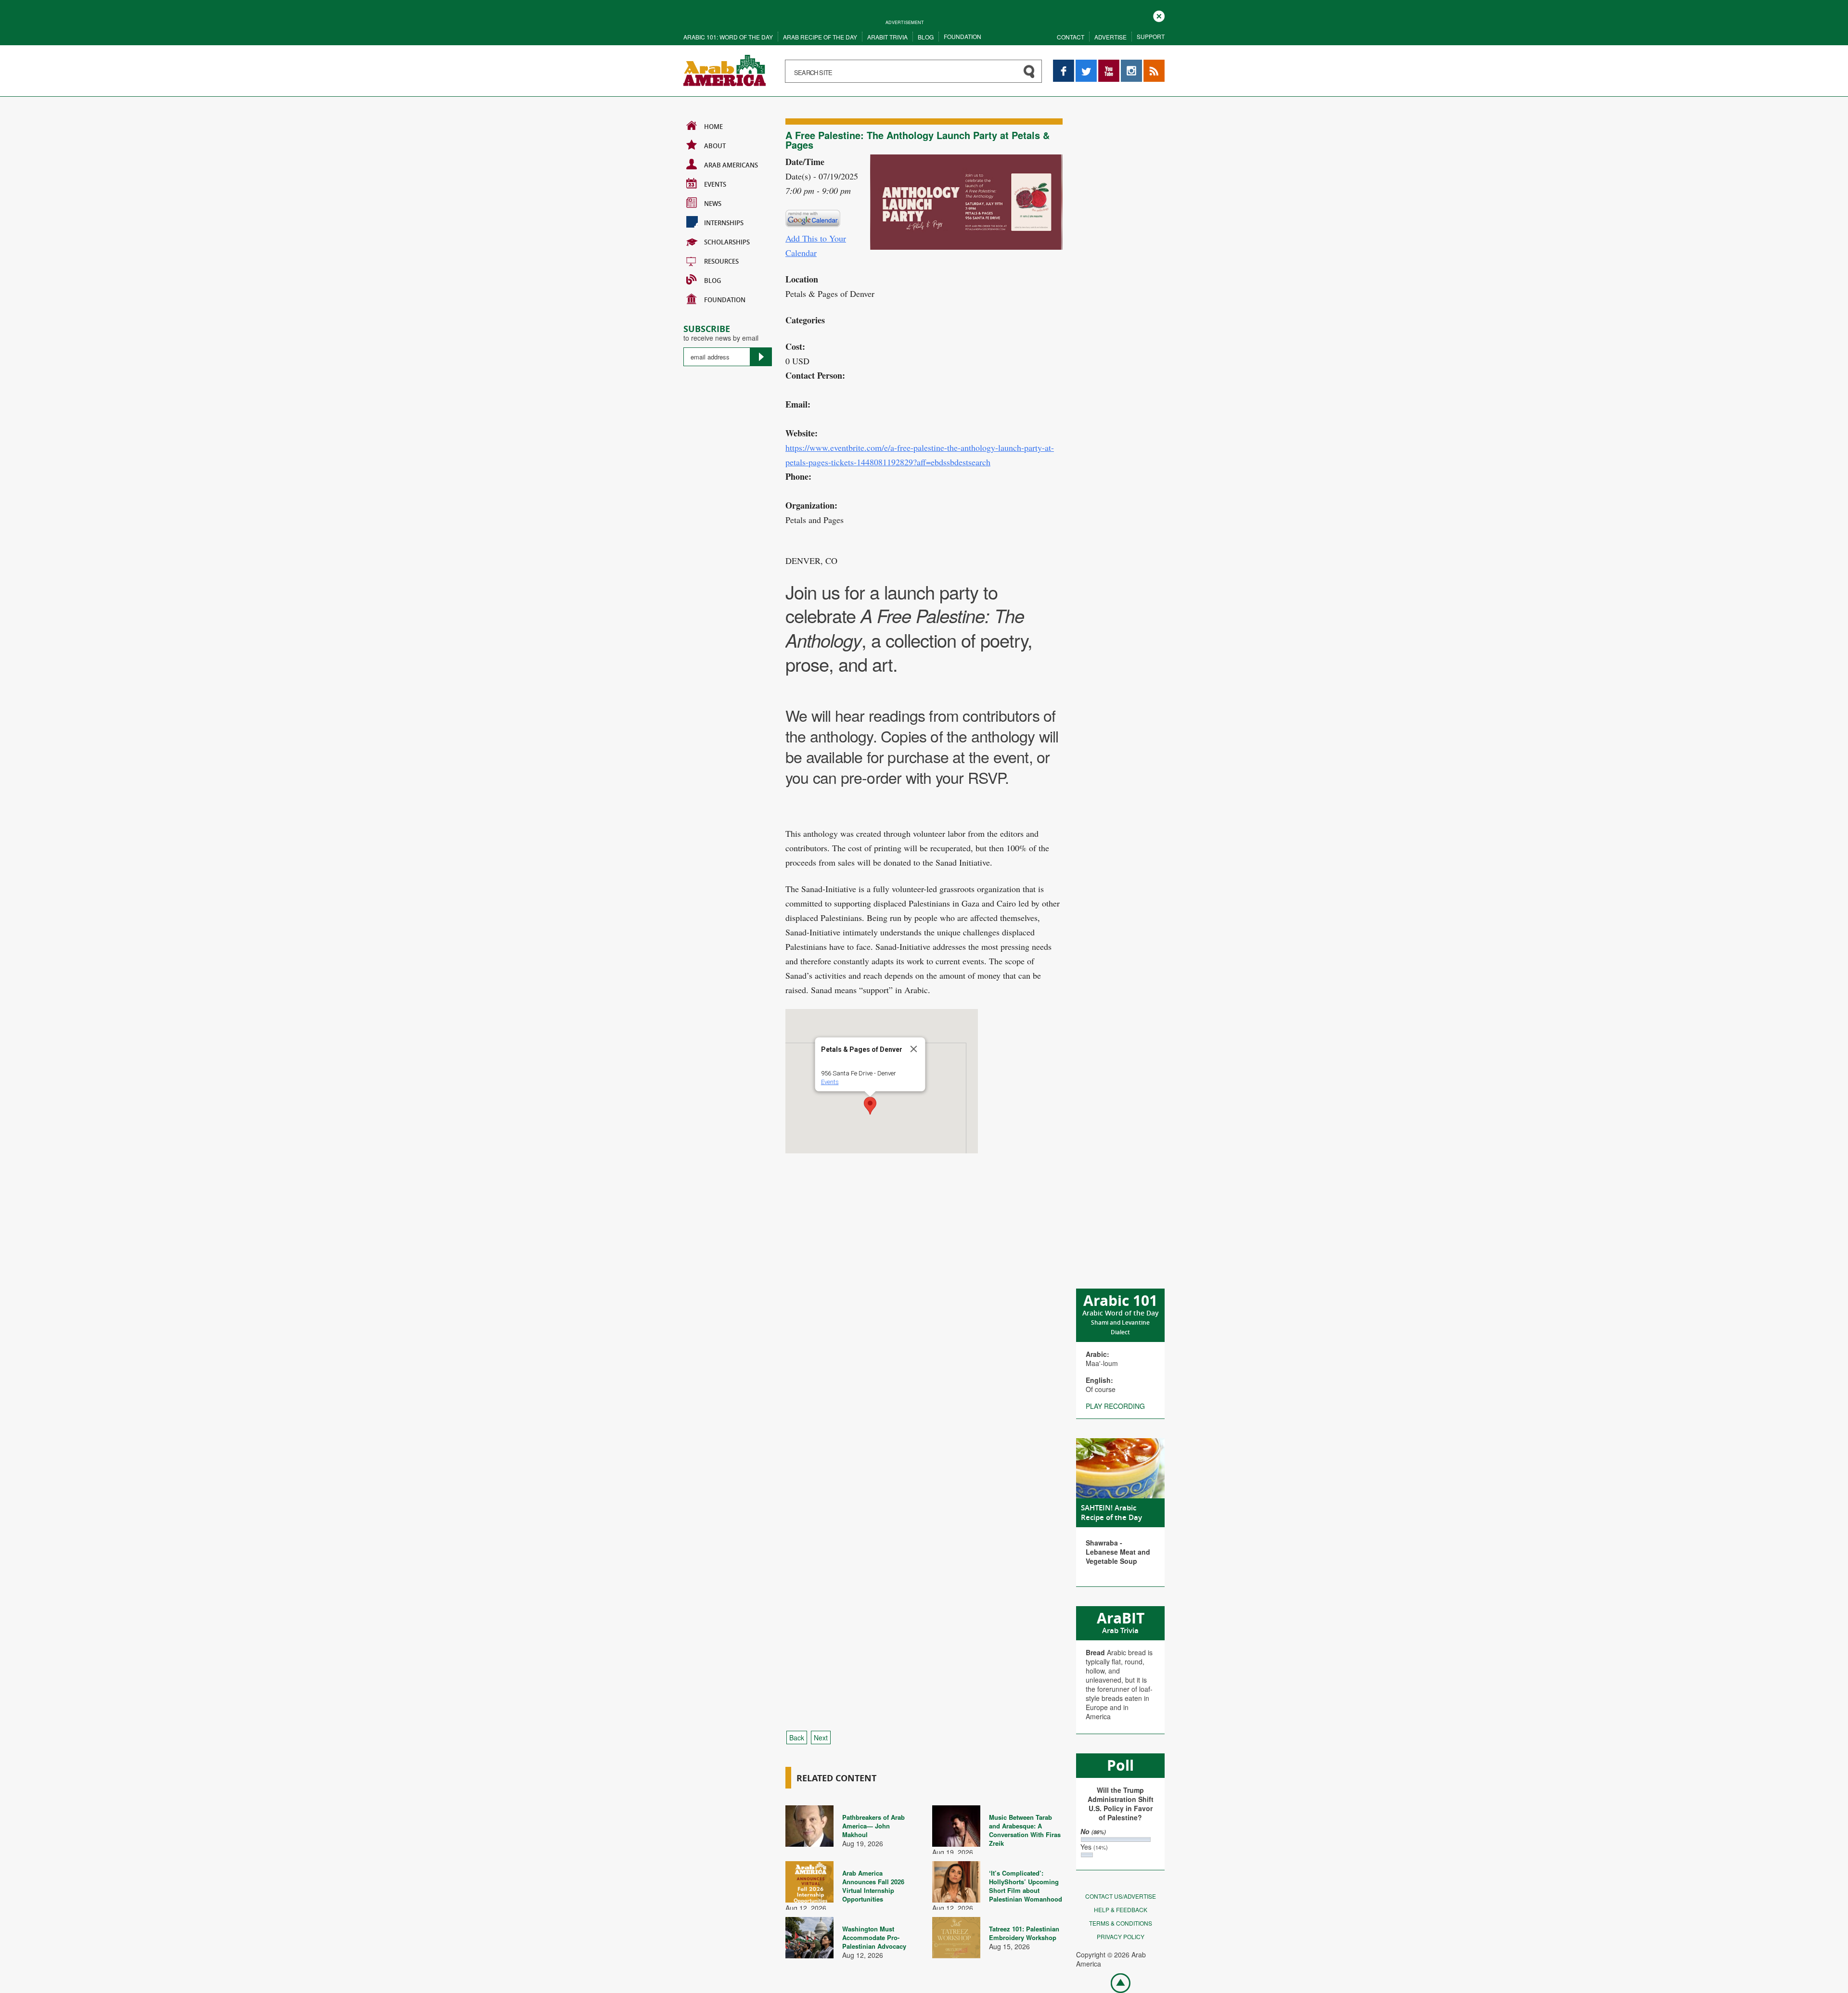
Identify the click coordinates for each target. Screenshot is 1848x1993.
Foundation (962, 36)
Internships (724, 223)
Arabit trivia (887, 37)
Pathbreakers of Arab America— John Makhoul (873, 1826)
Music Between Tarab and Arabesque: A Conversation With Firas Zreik (1025, 1830)
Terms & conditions (1121, 1923)
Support (1151, 36)
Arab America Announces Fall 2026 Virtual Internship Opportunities (873, 1886)
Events (715, 184)
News (713, 204)
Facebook (1064, 64)
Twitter (1086, 64)
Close (1159, 15)
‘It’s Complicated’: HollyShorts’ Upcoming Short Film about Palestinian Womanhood (1026, 1886)
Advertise (1110, 37)
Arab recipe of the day (820, 37)
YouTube (1109, 64)
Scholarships (727, 242)
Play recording (1115, 1406)
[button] (870, 1106)
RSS (1150, 64)
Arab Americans (731, 165)
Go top (1116, 1982)
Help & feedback (1121, 1910)
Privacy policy (1121, 1936)
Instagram (1131, 64)
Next (821, 1737)
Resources (721, 261)
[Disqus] (924, 1332)
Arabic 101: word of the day (728, 37)
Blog (926, 37)
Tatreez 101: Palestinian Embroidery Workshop (1024, 1933)
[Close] (914, 1049)
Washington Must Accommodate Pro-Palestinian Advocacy (874, 1937)
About (715, 146)
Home (713, 127)
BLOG (712, 281)
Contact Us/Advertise (1121, 1896)
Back (797, 1737)
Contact (1071, 37)
